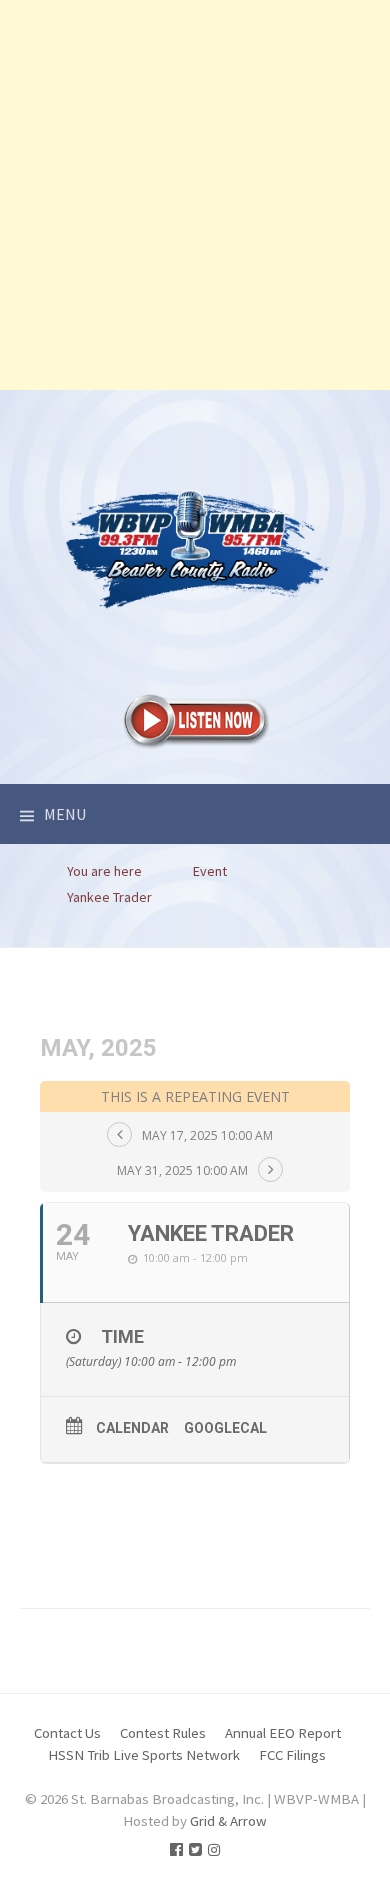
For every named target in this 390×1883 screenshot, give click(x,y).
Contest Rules (163, 1732)
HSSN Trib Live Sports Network (144, 1754)
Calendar (132, 1428)
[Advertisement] (195, 195)
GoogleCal (225, 1428)
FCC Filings (292, 1754)
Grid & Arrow (228, 1820)
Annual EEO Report (283, 1732)
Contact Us (67, 1732)
